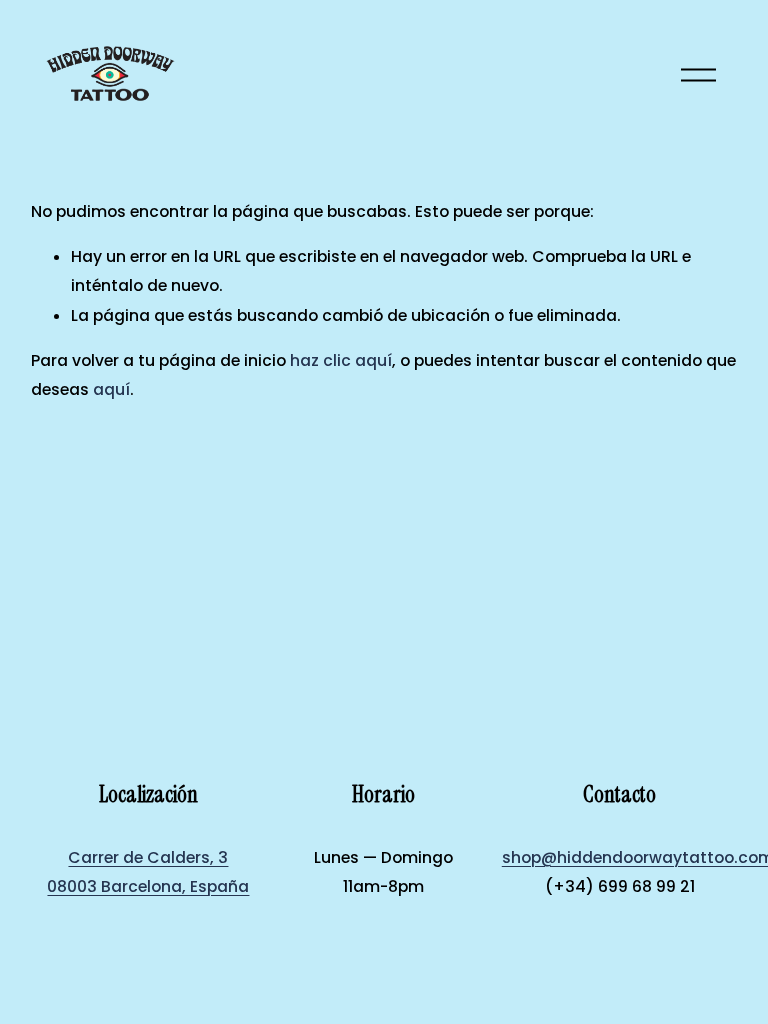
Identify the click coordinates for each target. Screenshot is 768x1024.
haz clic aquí (341, 360)
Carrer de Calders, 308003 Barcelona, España (148, 872)
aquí (111, 389)
